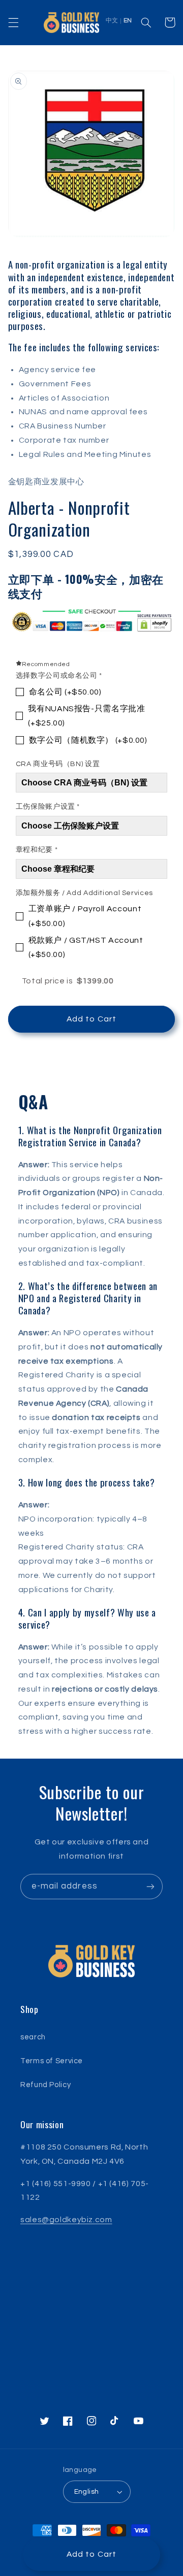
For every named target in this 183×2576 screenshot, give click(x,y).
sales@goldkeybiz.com (66, 2220)
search (33, 2037)
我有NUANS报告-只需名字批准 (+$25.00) (86, 716)
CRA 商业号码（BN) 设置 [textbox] (58, 764)
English (87, 2492)
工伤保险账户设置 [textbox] (48, 807)
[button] (13, 22)
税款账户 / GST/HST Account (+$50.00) (86, 947)
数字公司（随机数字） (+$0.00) (88, 740)
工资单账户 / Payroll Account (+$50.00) (85, 916)
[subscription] (150, 1886)
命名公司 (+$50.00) (65, 692)
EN (128, 21)
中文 (112, 21)
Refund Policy (45, 2085)
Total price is (68, 981)
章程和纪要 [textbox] (37, 850)
